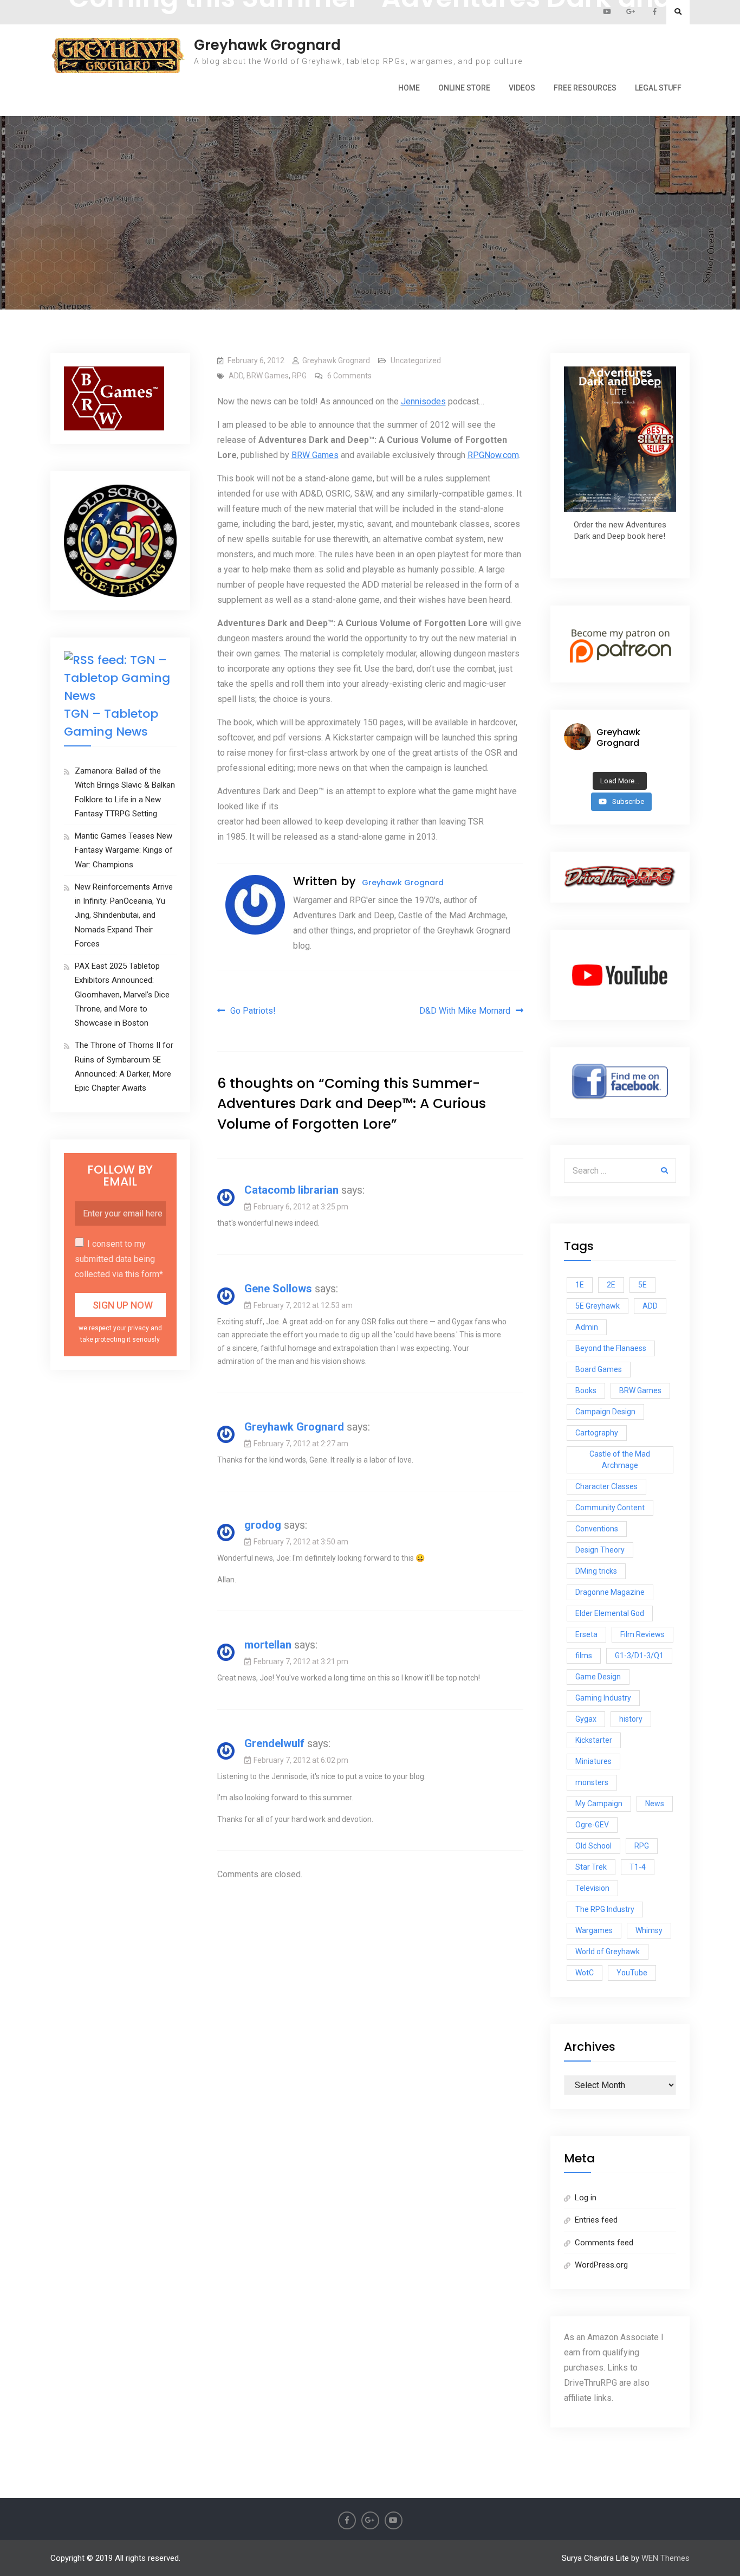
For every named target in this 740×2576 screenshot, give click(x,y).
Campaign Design (605, 1412)
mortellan (268, 1645)
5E (642, 1285)
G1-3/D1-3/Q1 (639, 1656)
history (631, 1719)
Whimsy (649, 1930)
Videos (522, 88)
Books (586, 1390)
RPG (299, 376)
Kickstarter (594, 1740)
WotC (585, 1973)
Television (592, 1888)
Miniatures (593, 1761)
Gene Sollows (278, 1289)
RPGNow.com (493, 455)
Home (409, 88)
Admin (587, 1327)
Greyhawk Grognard (267, 45)
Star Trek (591, 1867)
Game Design (598, 1677)
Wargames (594, 1930)
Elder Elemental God (610, 1613)
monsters (592, 1782)
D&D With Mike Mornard (465, 1011)
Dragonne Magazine (610, 1592)
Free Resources (585, 88)
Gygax (586, 1719)
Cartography (597, 1433)
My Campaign (599, 1804)
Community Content (610, 1508)
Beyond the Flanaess (611, 1348)
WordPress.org (601, 2265)
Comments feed (604, 2243)
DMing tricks (596, 1571)
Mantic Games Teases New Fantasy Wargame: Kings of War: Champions (124, 850)
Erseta (586, 1634)
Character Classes (606, 1486)
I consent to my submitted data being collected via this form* (119, 1259)
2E (611, 1285)
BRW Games (268, 376)
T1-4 (638, 1867)
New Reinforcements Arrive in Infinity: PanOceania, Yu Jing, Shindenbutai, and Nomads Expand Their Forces (124, 915)
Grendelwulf (274, 1743)
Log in (586, 2198)
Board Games (599, 1369)
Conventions (597, 1529)
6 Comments (349, 376)
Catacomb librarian (291, 1190)
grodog (263, 1525)
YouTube (632, 1973)
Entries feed (596, 2220)
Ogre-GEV (592, 1825)
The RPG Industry (605, 1909)
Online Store (464, 88)
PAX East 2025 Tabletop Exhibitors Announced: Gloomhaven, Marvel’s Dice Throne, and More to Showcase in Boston (122, 994)
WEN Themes (666, 2558)
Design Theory (600, 1550)
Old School (593, 1846)
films (584, 1656)
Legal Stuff (658, 88)
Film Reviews (642, 1634)
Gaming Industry (603, 1698)
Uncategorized (416, 360)
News (655, 1804)
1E (580, 1285)
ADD (236, 376)
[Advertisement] (370, 160)
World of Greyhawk (608, 1952)
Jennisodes (423, 401)
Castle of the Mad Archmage (620, 1460)
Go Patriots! (253, 1011)
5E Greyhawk (598, 1306)
